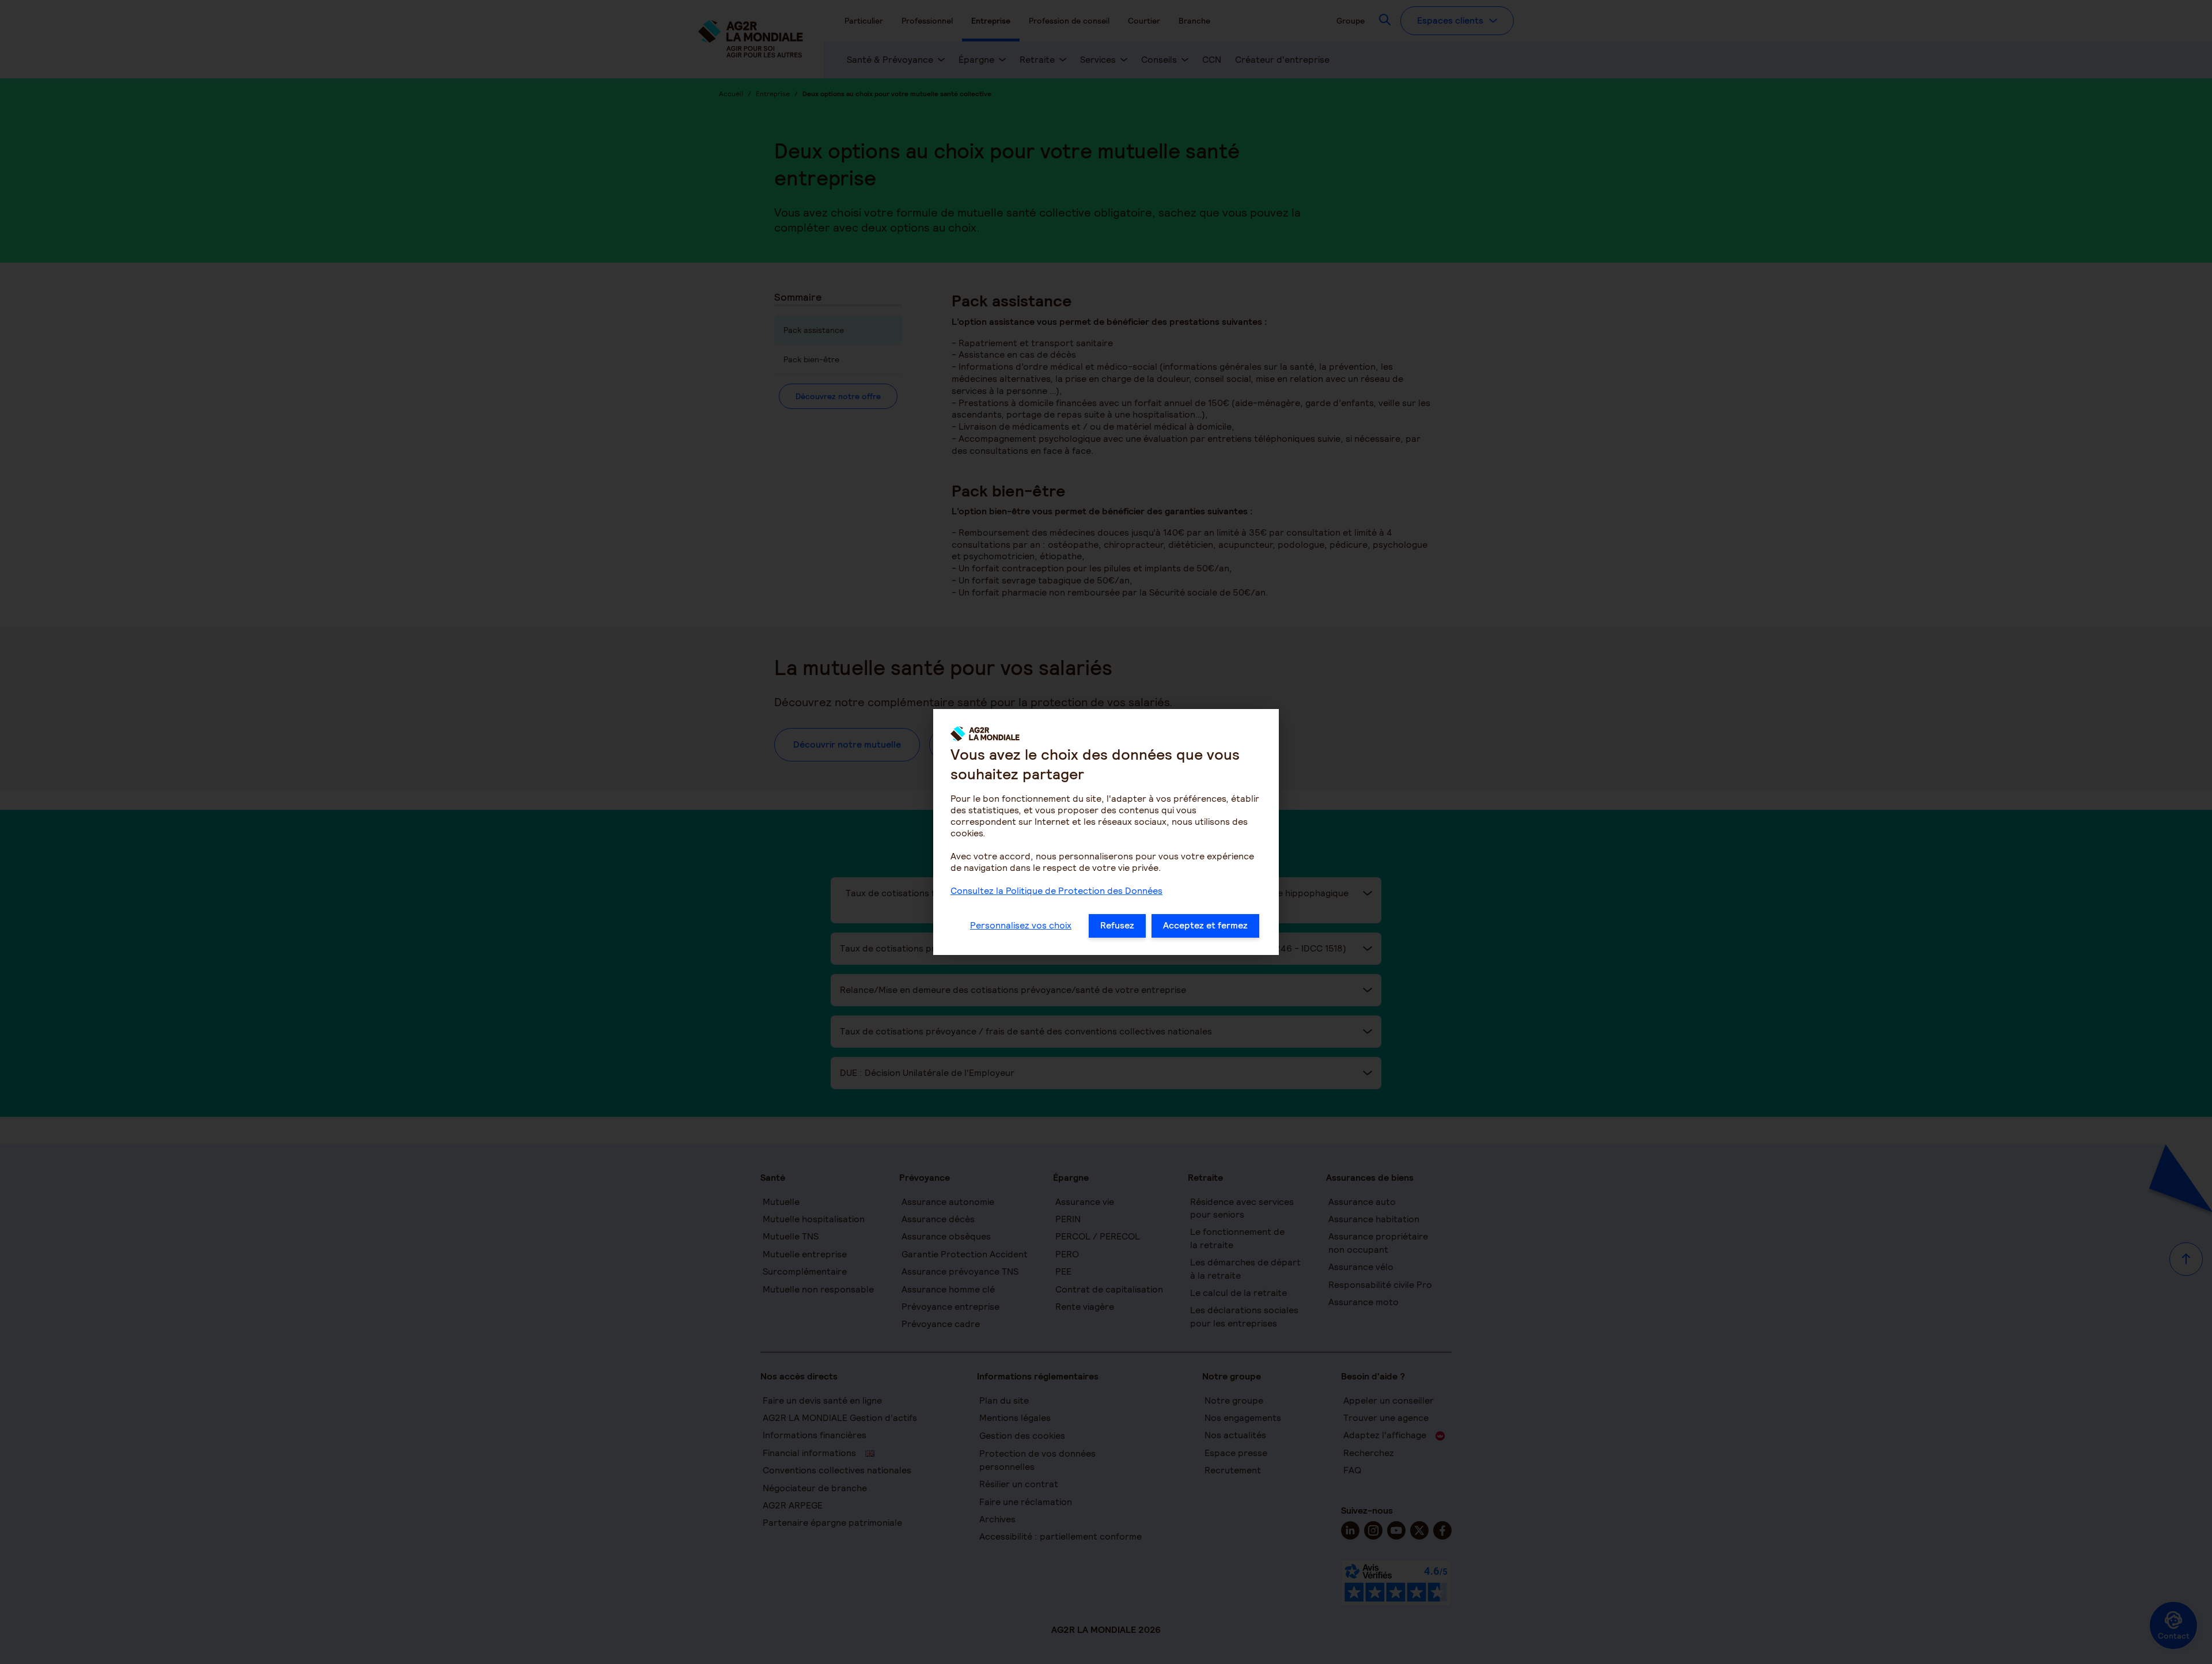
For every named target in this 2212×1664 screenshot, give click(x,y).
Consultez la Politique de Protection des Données (1056, 891)
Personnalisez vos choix (1021, 925)
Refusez (1117, 925)
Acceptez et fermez (1205, 925)
